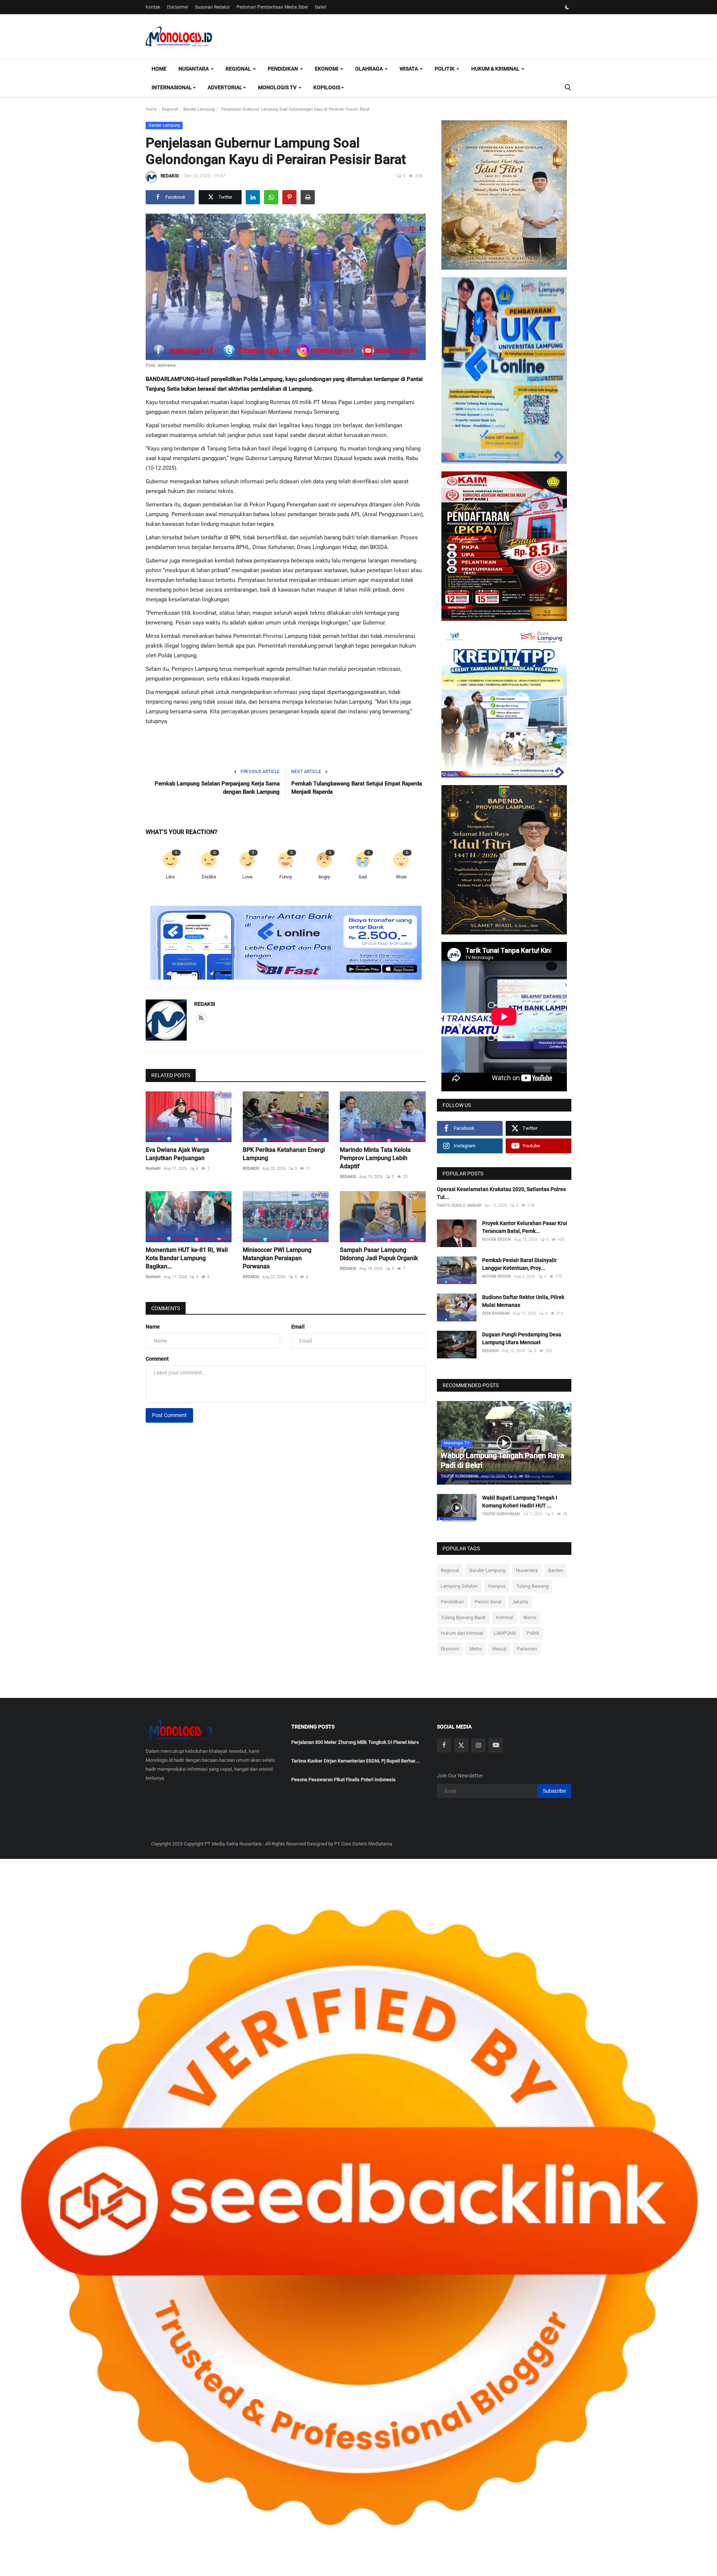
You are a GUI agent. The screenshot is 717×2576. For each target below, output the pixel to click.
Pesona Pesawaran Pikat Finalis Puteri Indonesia (343, 1780)
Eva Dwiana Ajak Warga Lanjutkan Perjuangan (177, 1154)
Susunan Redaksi (212, 7)
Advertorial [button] (225, 87)
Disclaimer (178, 7)
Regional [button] (239, 69)
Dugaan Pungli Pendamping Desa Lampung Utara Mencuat (522, 1338)
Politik (533, 1633)
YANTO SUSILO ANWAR (459, 1205)
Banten (556, 1570)
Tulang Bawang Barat (463, 1617)
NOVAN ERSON (496, 1239)
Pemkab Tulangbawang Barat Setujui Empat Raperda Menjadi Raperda (357, 788)
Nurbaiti (153, 1168)
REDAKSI (170, 176)
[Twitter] (461, 1745)
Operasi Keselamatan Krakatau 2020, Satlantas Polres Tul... (501, 1193)
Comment (157, 1359)
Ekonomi (450, 1649)
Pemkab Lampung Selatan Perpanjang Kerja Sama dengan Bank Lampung (217, 788)
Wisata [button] (409, 69)
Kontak (153, 7)
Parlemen (527, 1649)
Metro (476, 1649)
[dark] (567, 7)
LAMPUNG (505, 1633)
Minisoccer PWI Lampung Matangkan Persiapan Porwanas (277, 1258)
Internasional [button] (172, 87)
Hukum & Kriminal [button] (496, 69)
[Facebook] (444, 1745)
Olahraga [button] (370, 69)
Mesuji (499, 1649)
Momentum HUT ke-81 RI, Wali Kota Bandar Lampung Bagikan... (187, 1258)
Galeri (321, 7)
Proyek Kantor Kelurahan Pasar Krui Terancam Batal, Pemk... (525, 1227)
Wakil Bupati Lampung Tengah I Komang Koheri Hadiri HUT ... (520, 1502)
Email (298, 1327)
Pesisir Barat (488, 1602)
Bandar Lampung (199, 109)
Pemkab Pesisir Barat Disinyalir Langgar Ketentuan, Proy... (519, 1264)
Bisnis (530, 1617)
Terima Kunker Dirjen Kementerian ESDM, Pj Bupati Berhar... (356, 1761)
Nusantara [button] (194, 69)
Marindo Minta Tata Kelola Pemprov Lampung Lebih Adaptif (375, 1158)
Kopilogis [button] (327, 87)
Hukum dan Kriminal (462, 1633)
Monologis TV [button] (278, 87)
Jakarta (520, 1602)
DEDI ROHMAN (496, 1313)
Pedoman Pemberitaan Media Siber (272, 7)
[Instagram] (478, 1745)
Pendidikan (452, 1602)
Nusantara (527, 1570)
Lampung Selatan (459, 1586)
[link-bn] (286, 943)
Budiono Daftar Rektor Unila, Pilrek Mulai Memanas (523, 1301)
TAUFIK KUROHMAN (460, 1476)
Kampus (497, 1586)
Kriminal (505, 1617)
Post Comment (169, 1415)
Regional (170, 109)
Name (153, 1327)
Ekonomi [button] (327, 69)
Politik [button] (445, 69)
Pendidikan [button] (283, 69)
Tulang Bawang (532, 1586)
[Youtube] (496, 1745)
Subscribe (554, 1791)
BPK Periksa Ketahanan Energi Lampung (284, 1154)
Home (159, 69)
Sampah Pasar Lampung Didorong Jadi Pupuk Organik (379, 1254)
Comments (166, 1308)
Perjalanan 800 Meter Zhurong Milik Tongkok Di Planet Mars (355, 1742)
